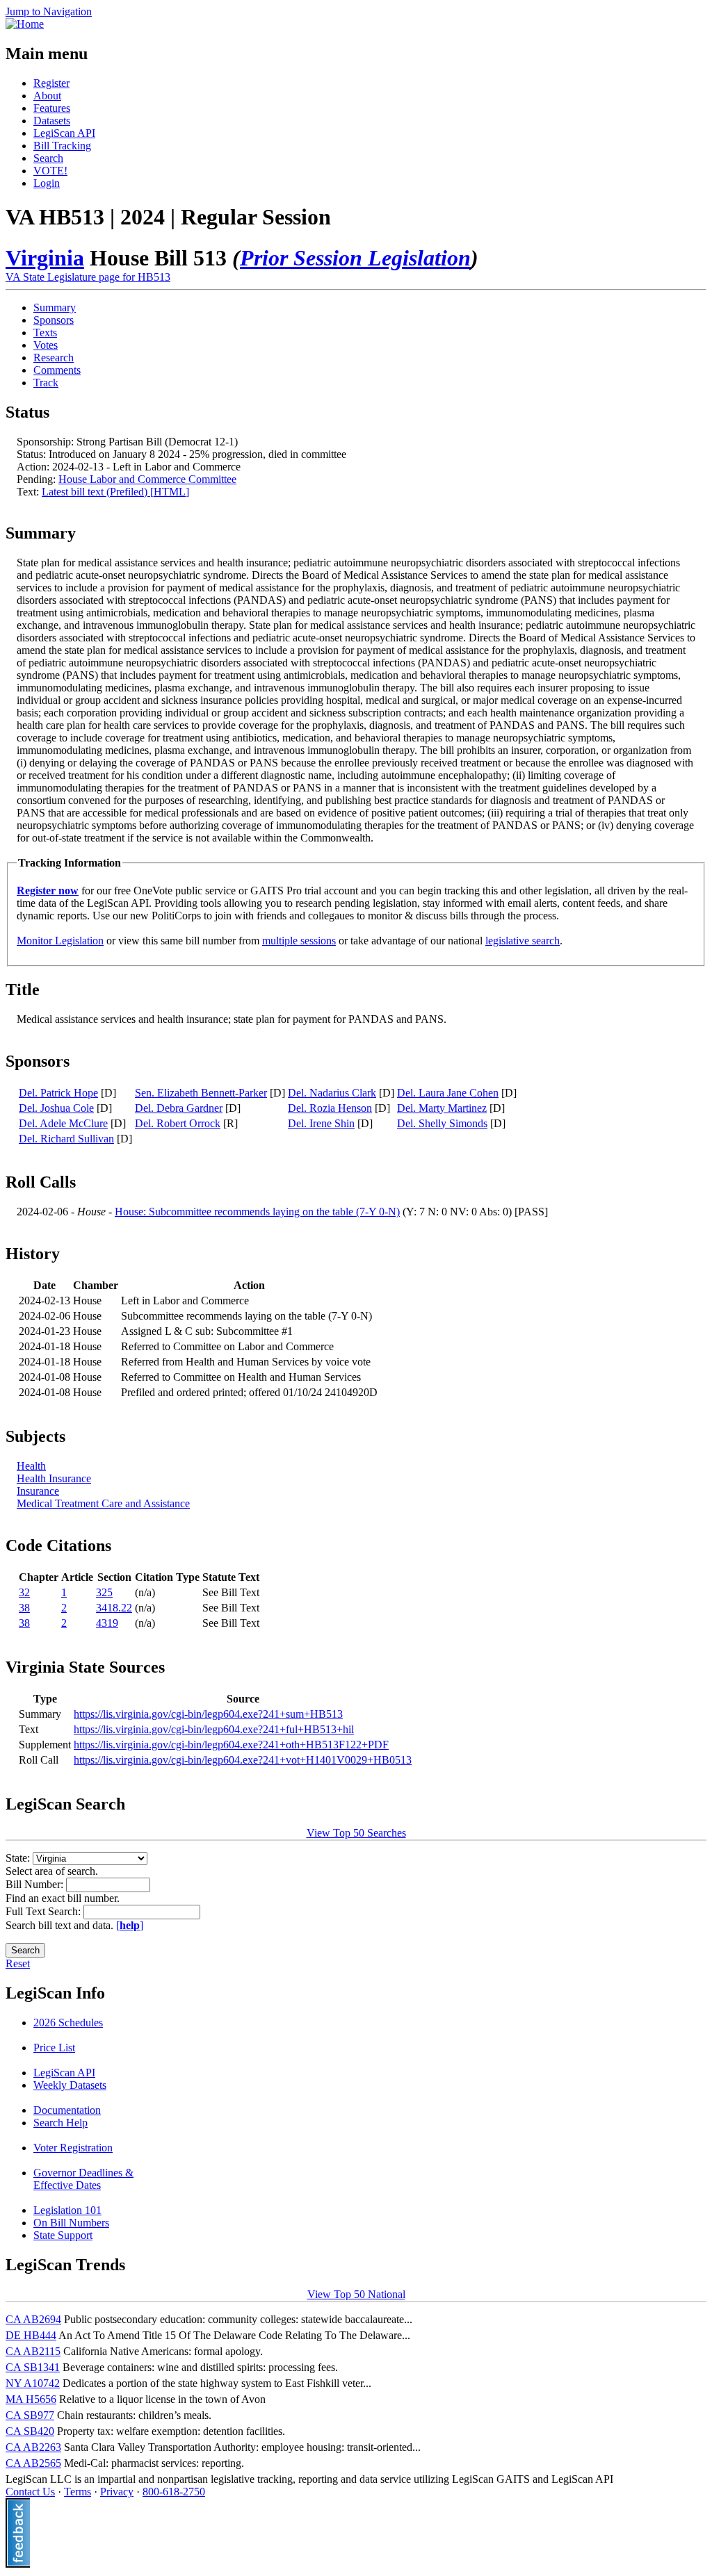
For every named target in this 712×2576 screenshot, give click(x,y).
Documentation (67, 2110)
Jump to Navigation (49, 11)
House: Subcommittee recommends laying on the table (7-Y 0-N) (257, 1212)
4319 (107, 1623)
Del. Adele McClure (63, 1123)
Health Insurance (54, 1478)
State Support (63, 2235)
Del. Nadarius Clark (332, 1093)
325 (104, 1592)
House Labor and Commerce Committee (147, 479)
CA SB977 (30, 2415)
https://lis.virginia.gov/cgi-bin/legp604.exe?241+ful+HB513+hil (214, 1729)
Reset (18, 1963)
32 (24, 1592)
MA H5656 (31, 2399)
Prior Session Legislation (355, 258)
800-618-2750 (174, 2492)
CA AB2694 (33, 2319)
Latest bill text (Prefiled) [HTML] (115, 492)
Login (47, 183)
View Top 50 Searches (356, 1833)
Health (31, 1466)
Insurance (38, 1491)
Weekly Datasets (70, 2085)
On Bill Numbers (71, 2223)
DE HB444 (31, 2335)
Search (48, 158)
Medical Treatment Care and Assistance (103, 1503)
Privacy (117, 2492)
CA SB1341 (33, 2367)
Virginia (45, 258)
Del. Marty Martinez (442, 1108)
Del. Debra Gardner (179, 1108)
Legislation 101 (67, 2210)
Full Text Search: (44, 1911)
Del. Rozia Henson (330, 1108)
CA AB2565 (33, 2463)
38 (24, 1608)
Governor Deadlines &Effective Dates (83, 2179)
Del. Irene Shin (321, 1123)
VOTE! (50, 171)
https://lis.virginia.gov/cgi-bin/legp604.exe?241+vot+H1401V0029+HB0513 (243, 1760)
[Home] (25, 24)
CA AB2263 (33, 2447)
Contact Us (30, 2492)
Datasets (52, 121)
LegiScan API (64, 133)
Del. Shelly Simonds (442, 1123)
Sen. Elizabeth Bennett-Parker (201, 1093)
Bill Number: (36, 1884)
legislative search (523, 941)
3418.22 (114, 1608)
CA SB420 (30, 2431)
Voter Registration (73, 2148)
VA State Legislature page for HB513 (88, 277)
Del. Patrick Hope (58, 1093)
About (47, 96)
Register (51, 83)
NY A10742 (33, 2383)
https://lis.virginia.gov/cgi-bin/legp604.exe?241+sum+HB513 (208, 1714)
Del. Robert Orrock (178, 1123)
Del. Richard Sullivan (66, 1139)
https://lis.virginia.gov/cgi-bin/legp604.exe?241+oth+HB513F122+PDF (231, 1745)
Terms (78, 2492)
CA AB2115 (33, 2351)
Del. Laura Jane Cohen (448, 1093)
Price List (54, 2048)
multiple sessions (299, 941)
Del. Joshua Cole (56, 1108)
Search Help (60, 2123)
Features (52, 108)
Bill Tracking (62, 146)
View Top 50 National (356, 2294)
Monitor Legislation (60, 941)
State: (19, 1858)
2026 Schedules (68, 2023)
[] (130, 1925)
